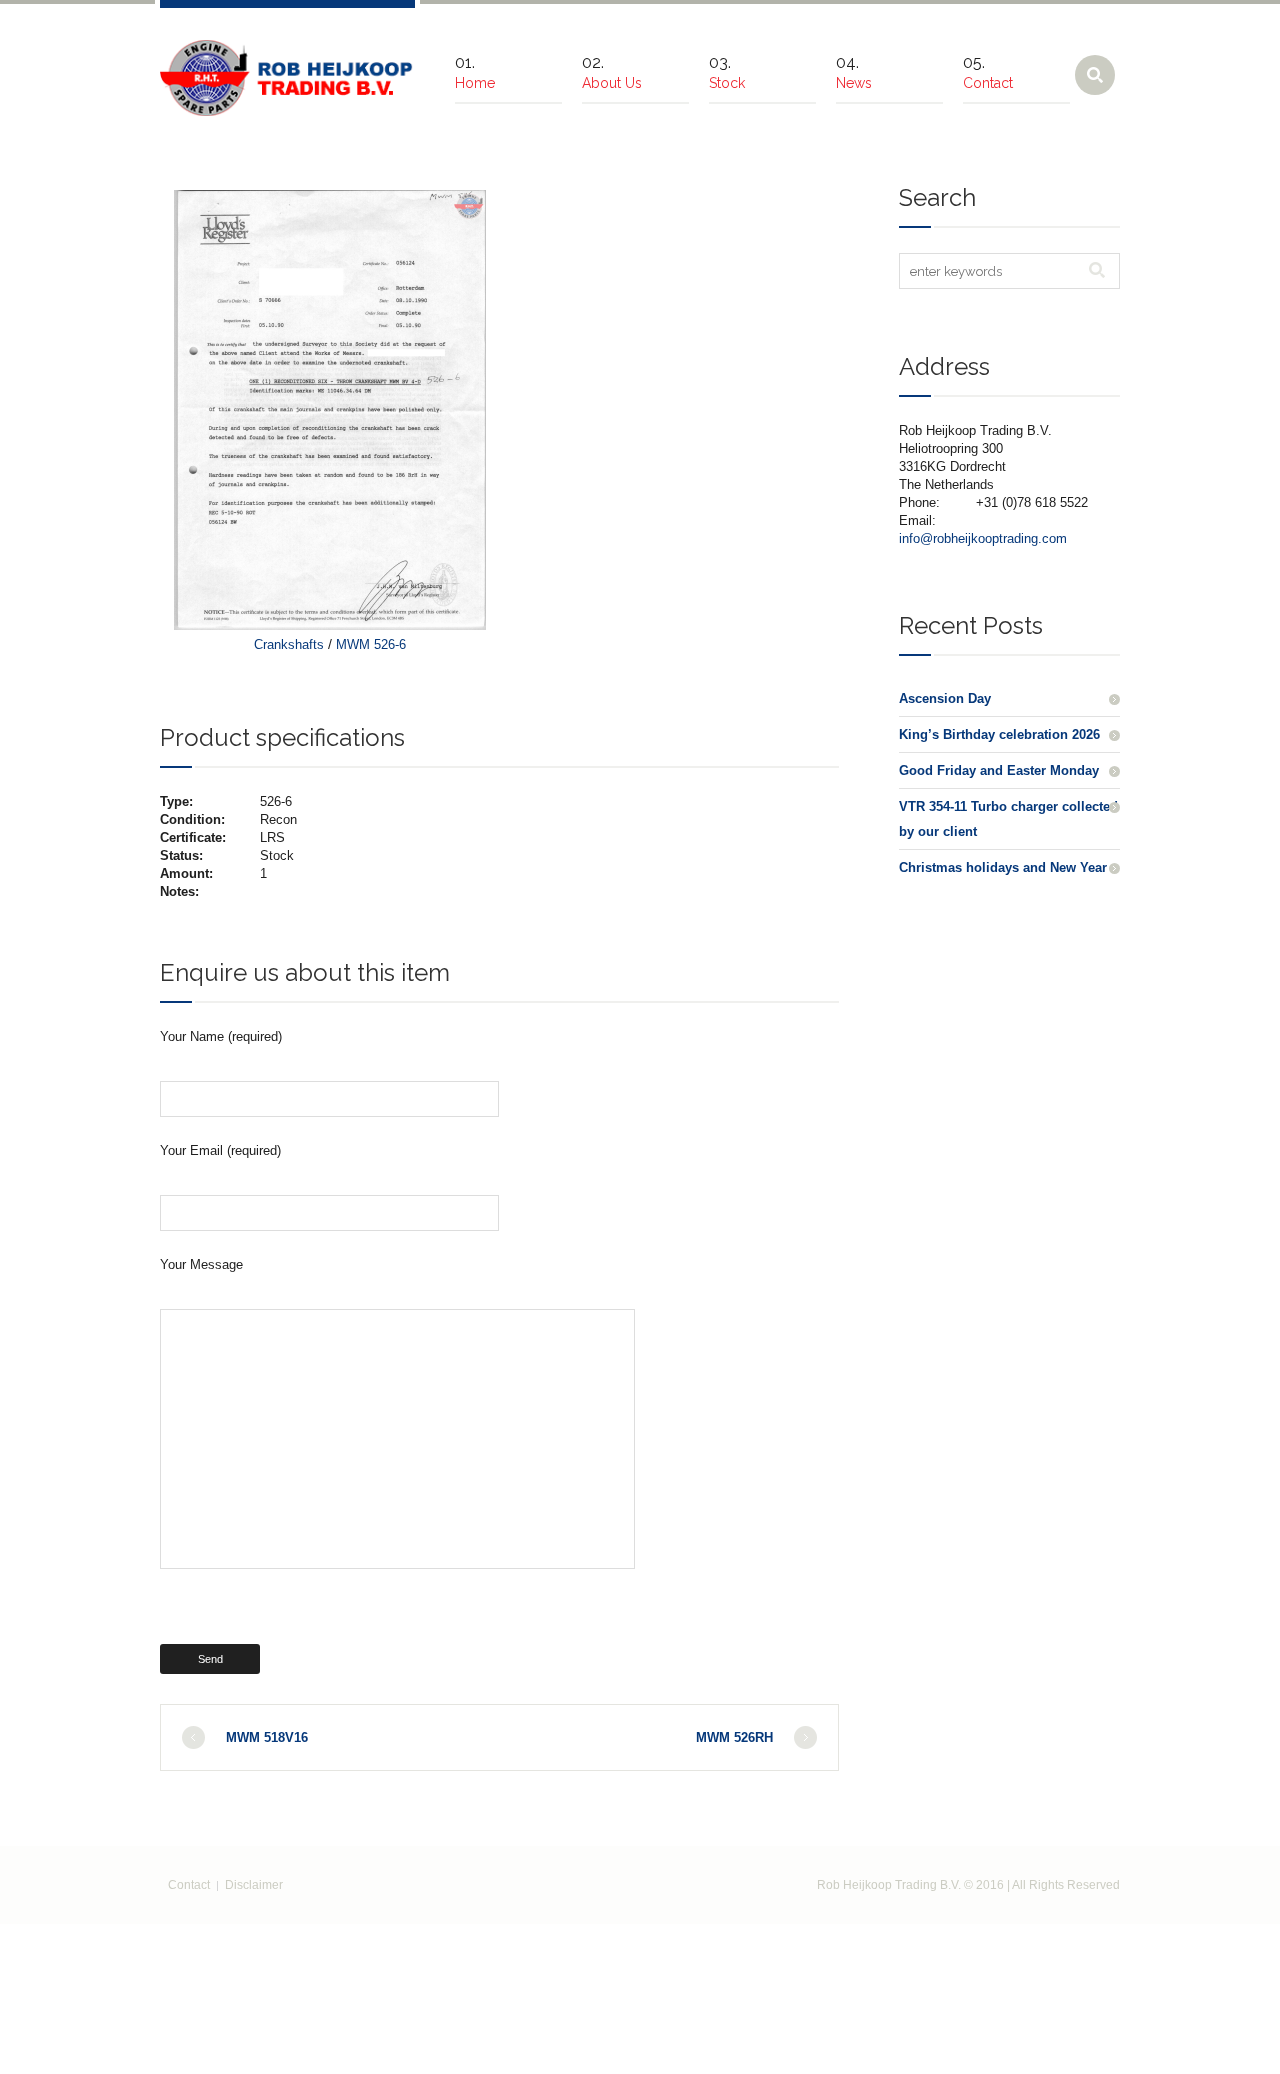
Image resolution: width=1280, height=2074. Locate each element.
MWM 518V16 (267, 1737)
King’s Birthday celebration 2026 (999, 734)
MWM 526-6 (371, 644)
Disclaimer (254, 1885)
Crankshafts (289, 644)
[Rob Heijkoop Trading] (287, 78)
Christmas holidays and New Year (1003, 867)
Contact (189, 1885)
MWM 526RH (734, 1737)
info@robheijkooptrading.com (983, 538)
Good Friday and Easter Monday (999, 770)
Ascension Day (945, 698)
